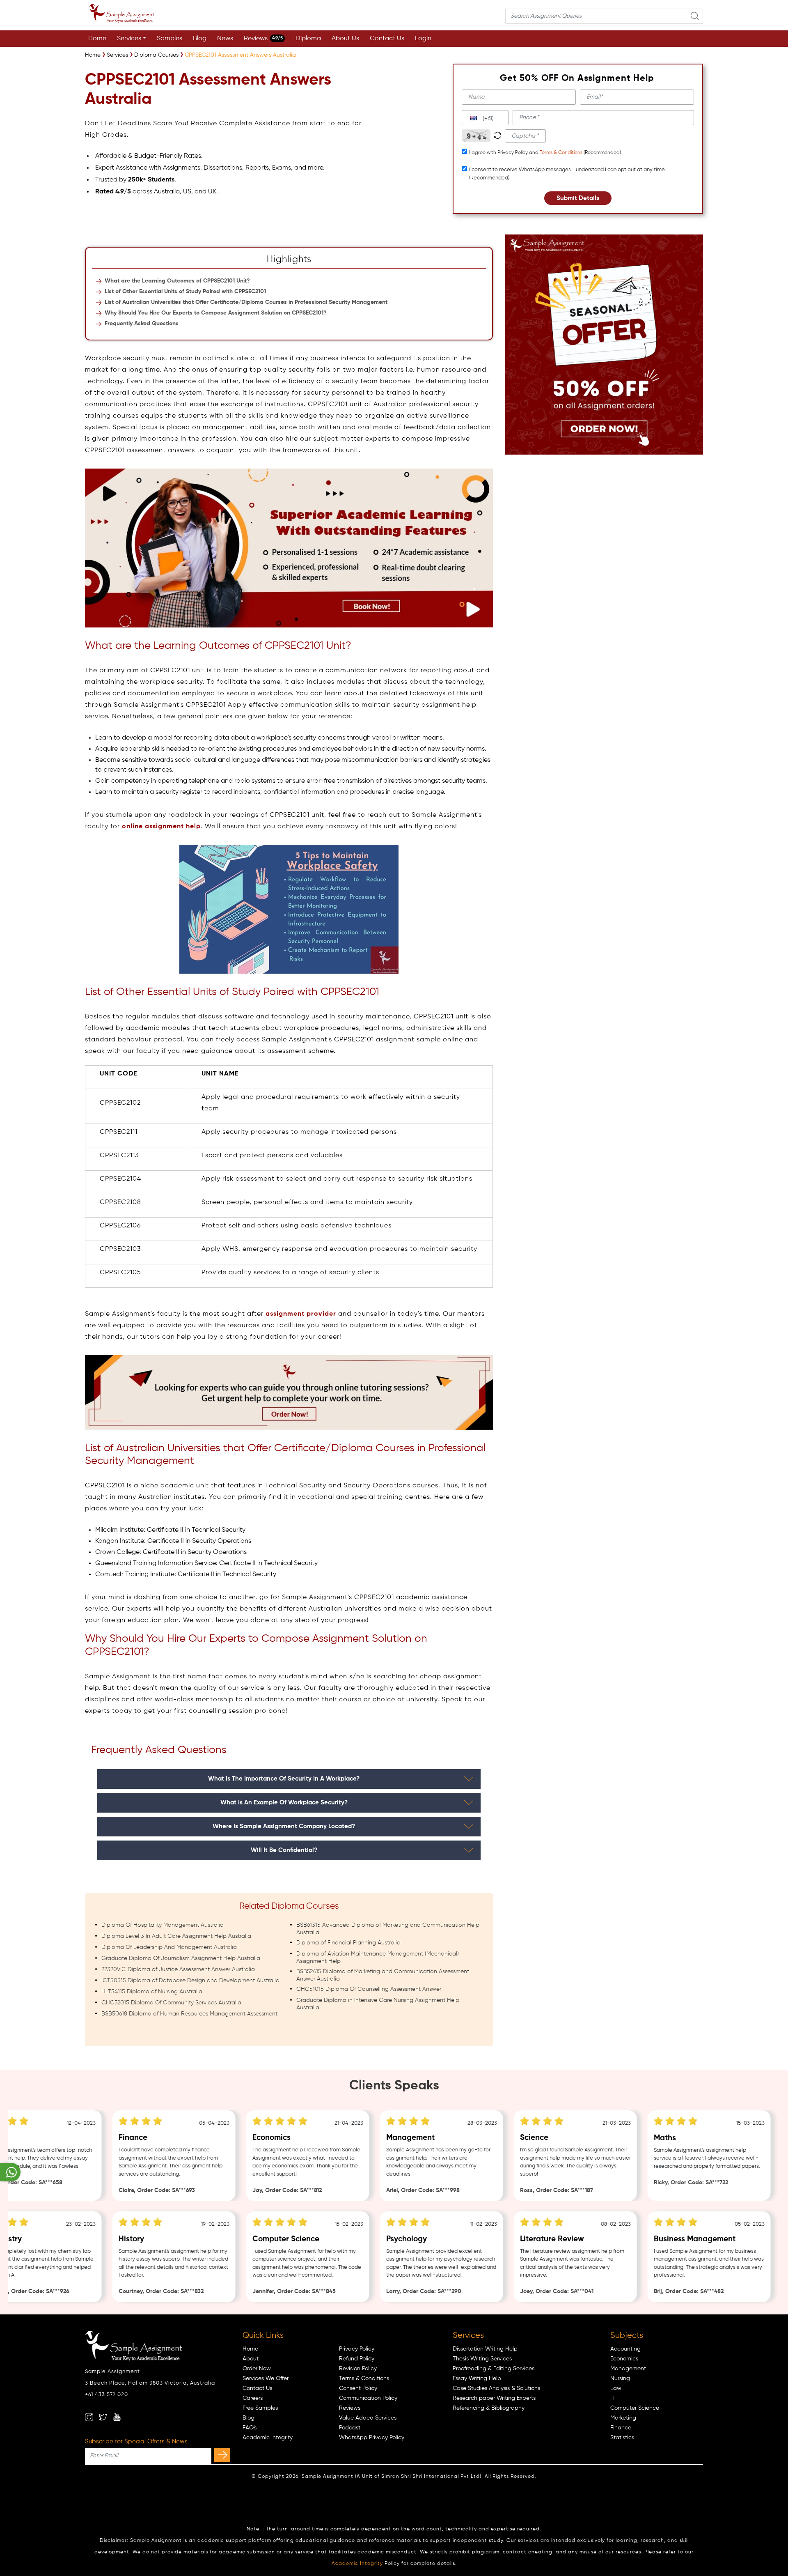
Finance (621, 2428)
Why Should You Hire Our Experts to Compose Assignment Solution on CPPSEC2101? (216, 313)
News (225, 39)
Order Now (257, 2369)
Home (97, 39)
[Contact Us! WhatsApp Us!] (10, 2172)
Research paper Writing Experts (494, 2398)
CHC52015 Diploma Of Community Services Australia (171, 2003)
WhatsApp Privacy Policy (372, 2438)
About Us (345, 39)
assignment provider (301, 1314)
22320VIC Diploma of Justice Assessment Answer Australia (178, 1969)
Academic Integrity (268, 2438)
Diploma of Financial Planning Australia (348, 1943)
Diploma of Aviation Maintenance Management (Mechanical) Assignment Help (378, 1958)
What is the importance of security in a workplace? (284, 1779)
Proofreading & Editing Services (494, 2369)
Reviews (263, 39)
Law (616, 2388)
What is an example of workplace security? (284, 1803)
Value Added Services (368, 2418)
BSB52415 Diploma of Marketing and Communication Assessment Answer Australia (383, 1975)
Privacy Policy (357, 2349)
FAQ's (250, 2428)
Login (423, 39)
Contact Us (387, 39)
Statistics (622, 2438)
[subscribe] (222, 2455)
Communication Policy (368, 2398)
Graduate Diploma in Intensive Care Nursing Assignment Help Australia (378, 2004)
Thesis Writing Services (482, 2359)
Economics (624, 2359)
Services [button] (129, 39)
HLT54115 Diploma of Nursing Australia (152, 1992)
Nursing (620, 2378)
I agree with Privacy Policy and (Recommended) (545, 153)
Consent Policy (358, 2388)
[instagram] (89, 2417)
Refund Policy (357, 2359)
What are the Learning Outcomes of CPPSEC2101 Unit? (177, 281)
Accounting (625, 2349)
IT (613, 2398)
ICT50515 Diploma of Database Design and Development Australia (190, 1981)
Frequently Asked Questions (142, 324)
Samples (170, 39)
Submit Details (578, 198)
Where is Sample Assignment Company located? (284, 1826)
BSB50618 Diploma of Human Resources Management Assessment (189, 2014)
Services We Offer (266, 2378)
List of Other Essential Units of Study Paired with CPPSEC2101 (185, 292)
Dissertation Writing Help (485, 2349)
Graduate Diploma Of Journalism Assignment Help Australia (181, 1958)
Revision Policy (358, 2369)
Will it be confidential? (284, 1850)
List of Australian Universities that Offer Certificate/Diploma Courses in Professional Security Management (246, 302)
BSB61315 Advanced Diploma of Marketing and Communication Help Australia (388, 1929)
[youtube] (117, 2417)
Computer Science (635, 2408)
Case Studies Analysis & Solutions (496, 2388)
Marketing (623, 2418)
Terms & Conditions (561, 153)
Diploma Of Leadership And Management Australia (169, 1947)
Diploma (308, 39)
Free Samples (260, 2408)
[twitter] (103, 2417)
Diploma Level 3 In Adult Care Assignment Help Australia (176, 1936)
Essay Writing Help (477, 2378)
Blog (200, 39)
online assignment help (161, 827)
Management (628, 2369)
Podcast (350, 2428)
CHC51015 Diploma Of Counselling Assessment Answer (369, 1989)
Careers (253, 2398)
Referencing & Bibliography (489, 2408)
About (251, 2359)
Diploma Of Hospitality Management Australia (163, 1925)
